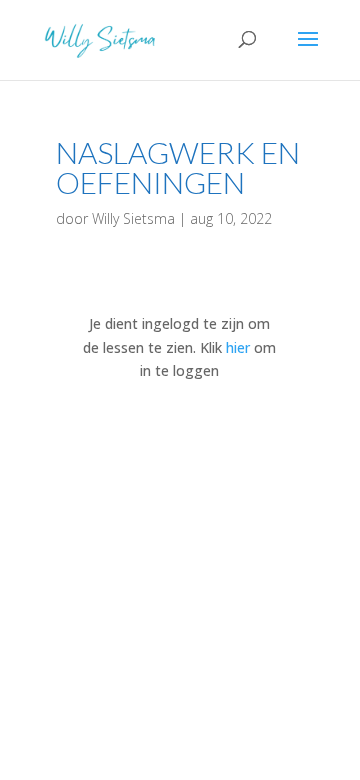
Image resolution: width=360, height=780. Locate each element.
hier (238, 347)
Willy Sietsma (133, 218)
